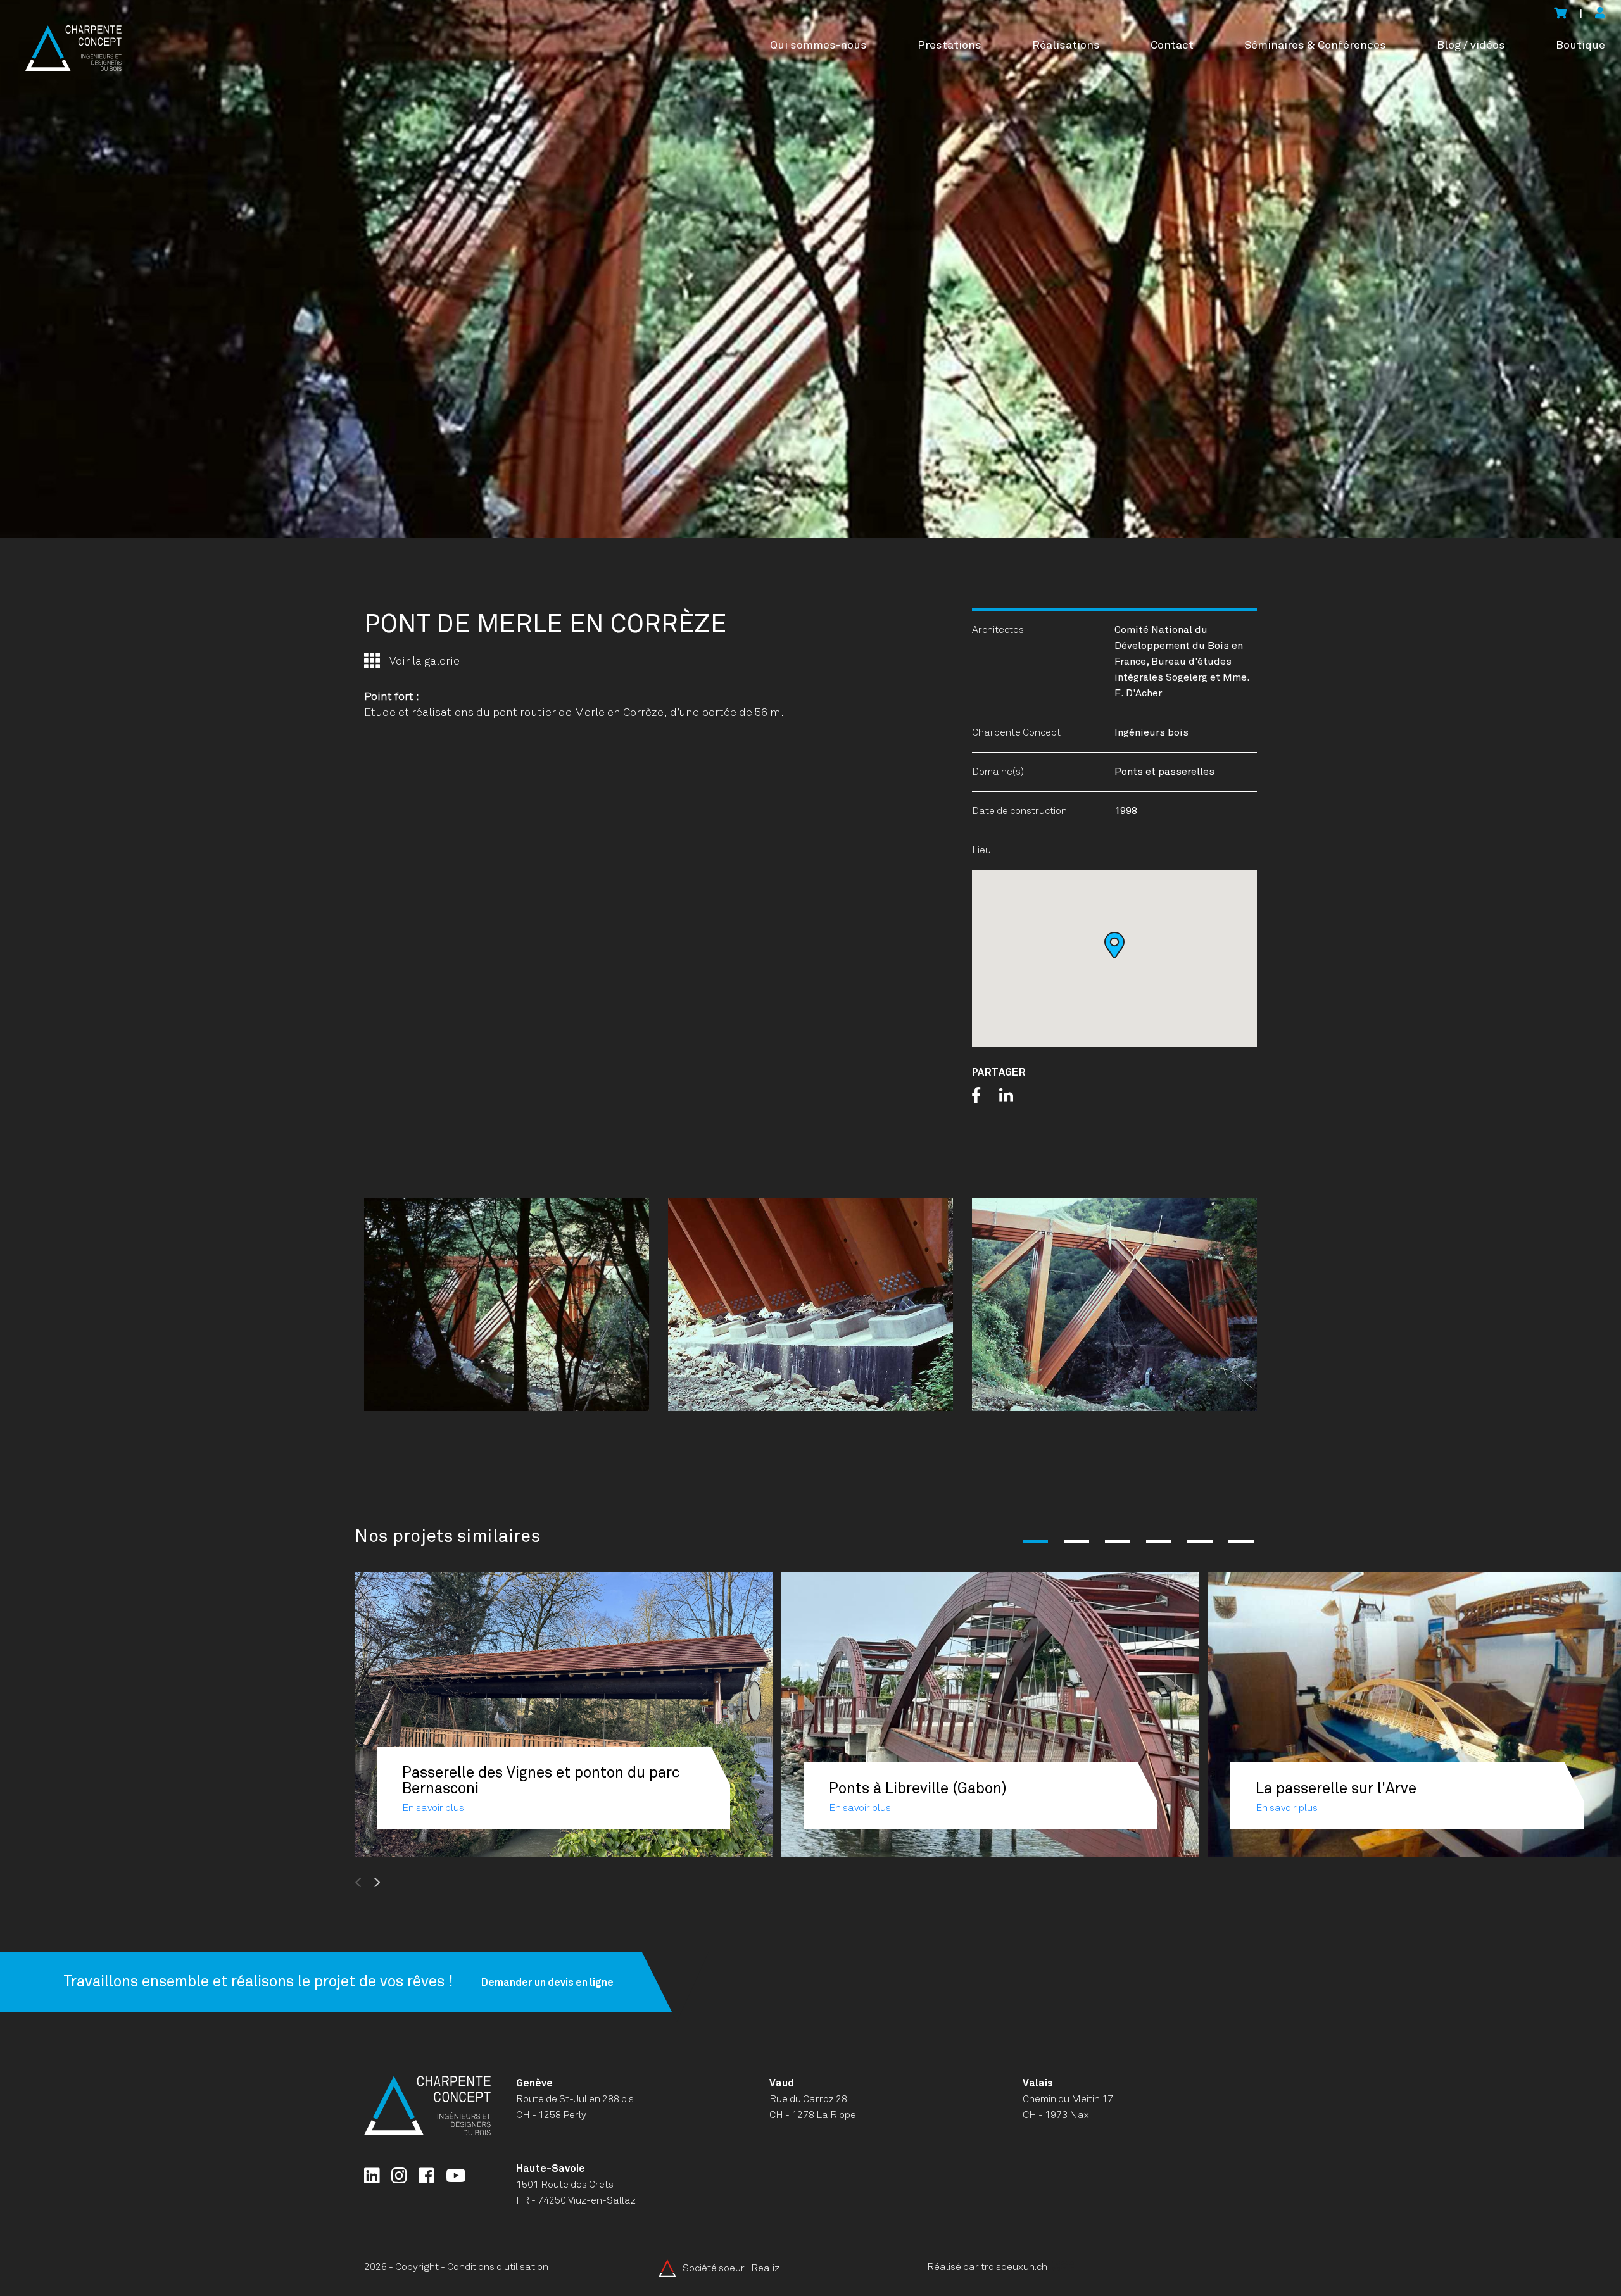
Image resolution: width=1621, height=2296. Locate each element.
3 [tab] (1118, 1542)
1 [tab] (1035, 1542)
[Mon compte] (1600, 14)
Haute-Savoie (551, 2169)
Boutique (1580, 46)
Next (408, 1883)
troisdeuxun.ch (1015, 2267)
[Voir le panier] (1560, 14)
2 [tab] (1076, 1542)
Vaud (782, 2083)
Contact (1172, 46)
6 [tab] (1241, 1542)
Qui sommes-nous (818, 46)
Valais (1038, 2083)
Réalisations (1066, 46)
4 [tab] (1159, 1542)
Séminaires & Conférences (1315, 46)
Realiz (765, 2268)
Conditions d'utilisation (498, 2267)
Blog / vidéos (1471, 46)
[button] (1114, 945)
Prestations (949, 46)
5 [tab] (1200, 1542)
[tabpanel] (810, 269)
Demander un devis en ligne (547, 1982)
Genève (534, 2083)
